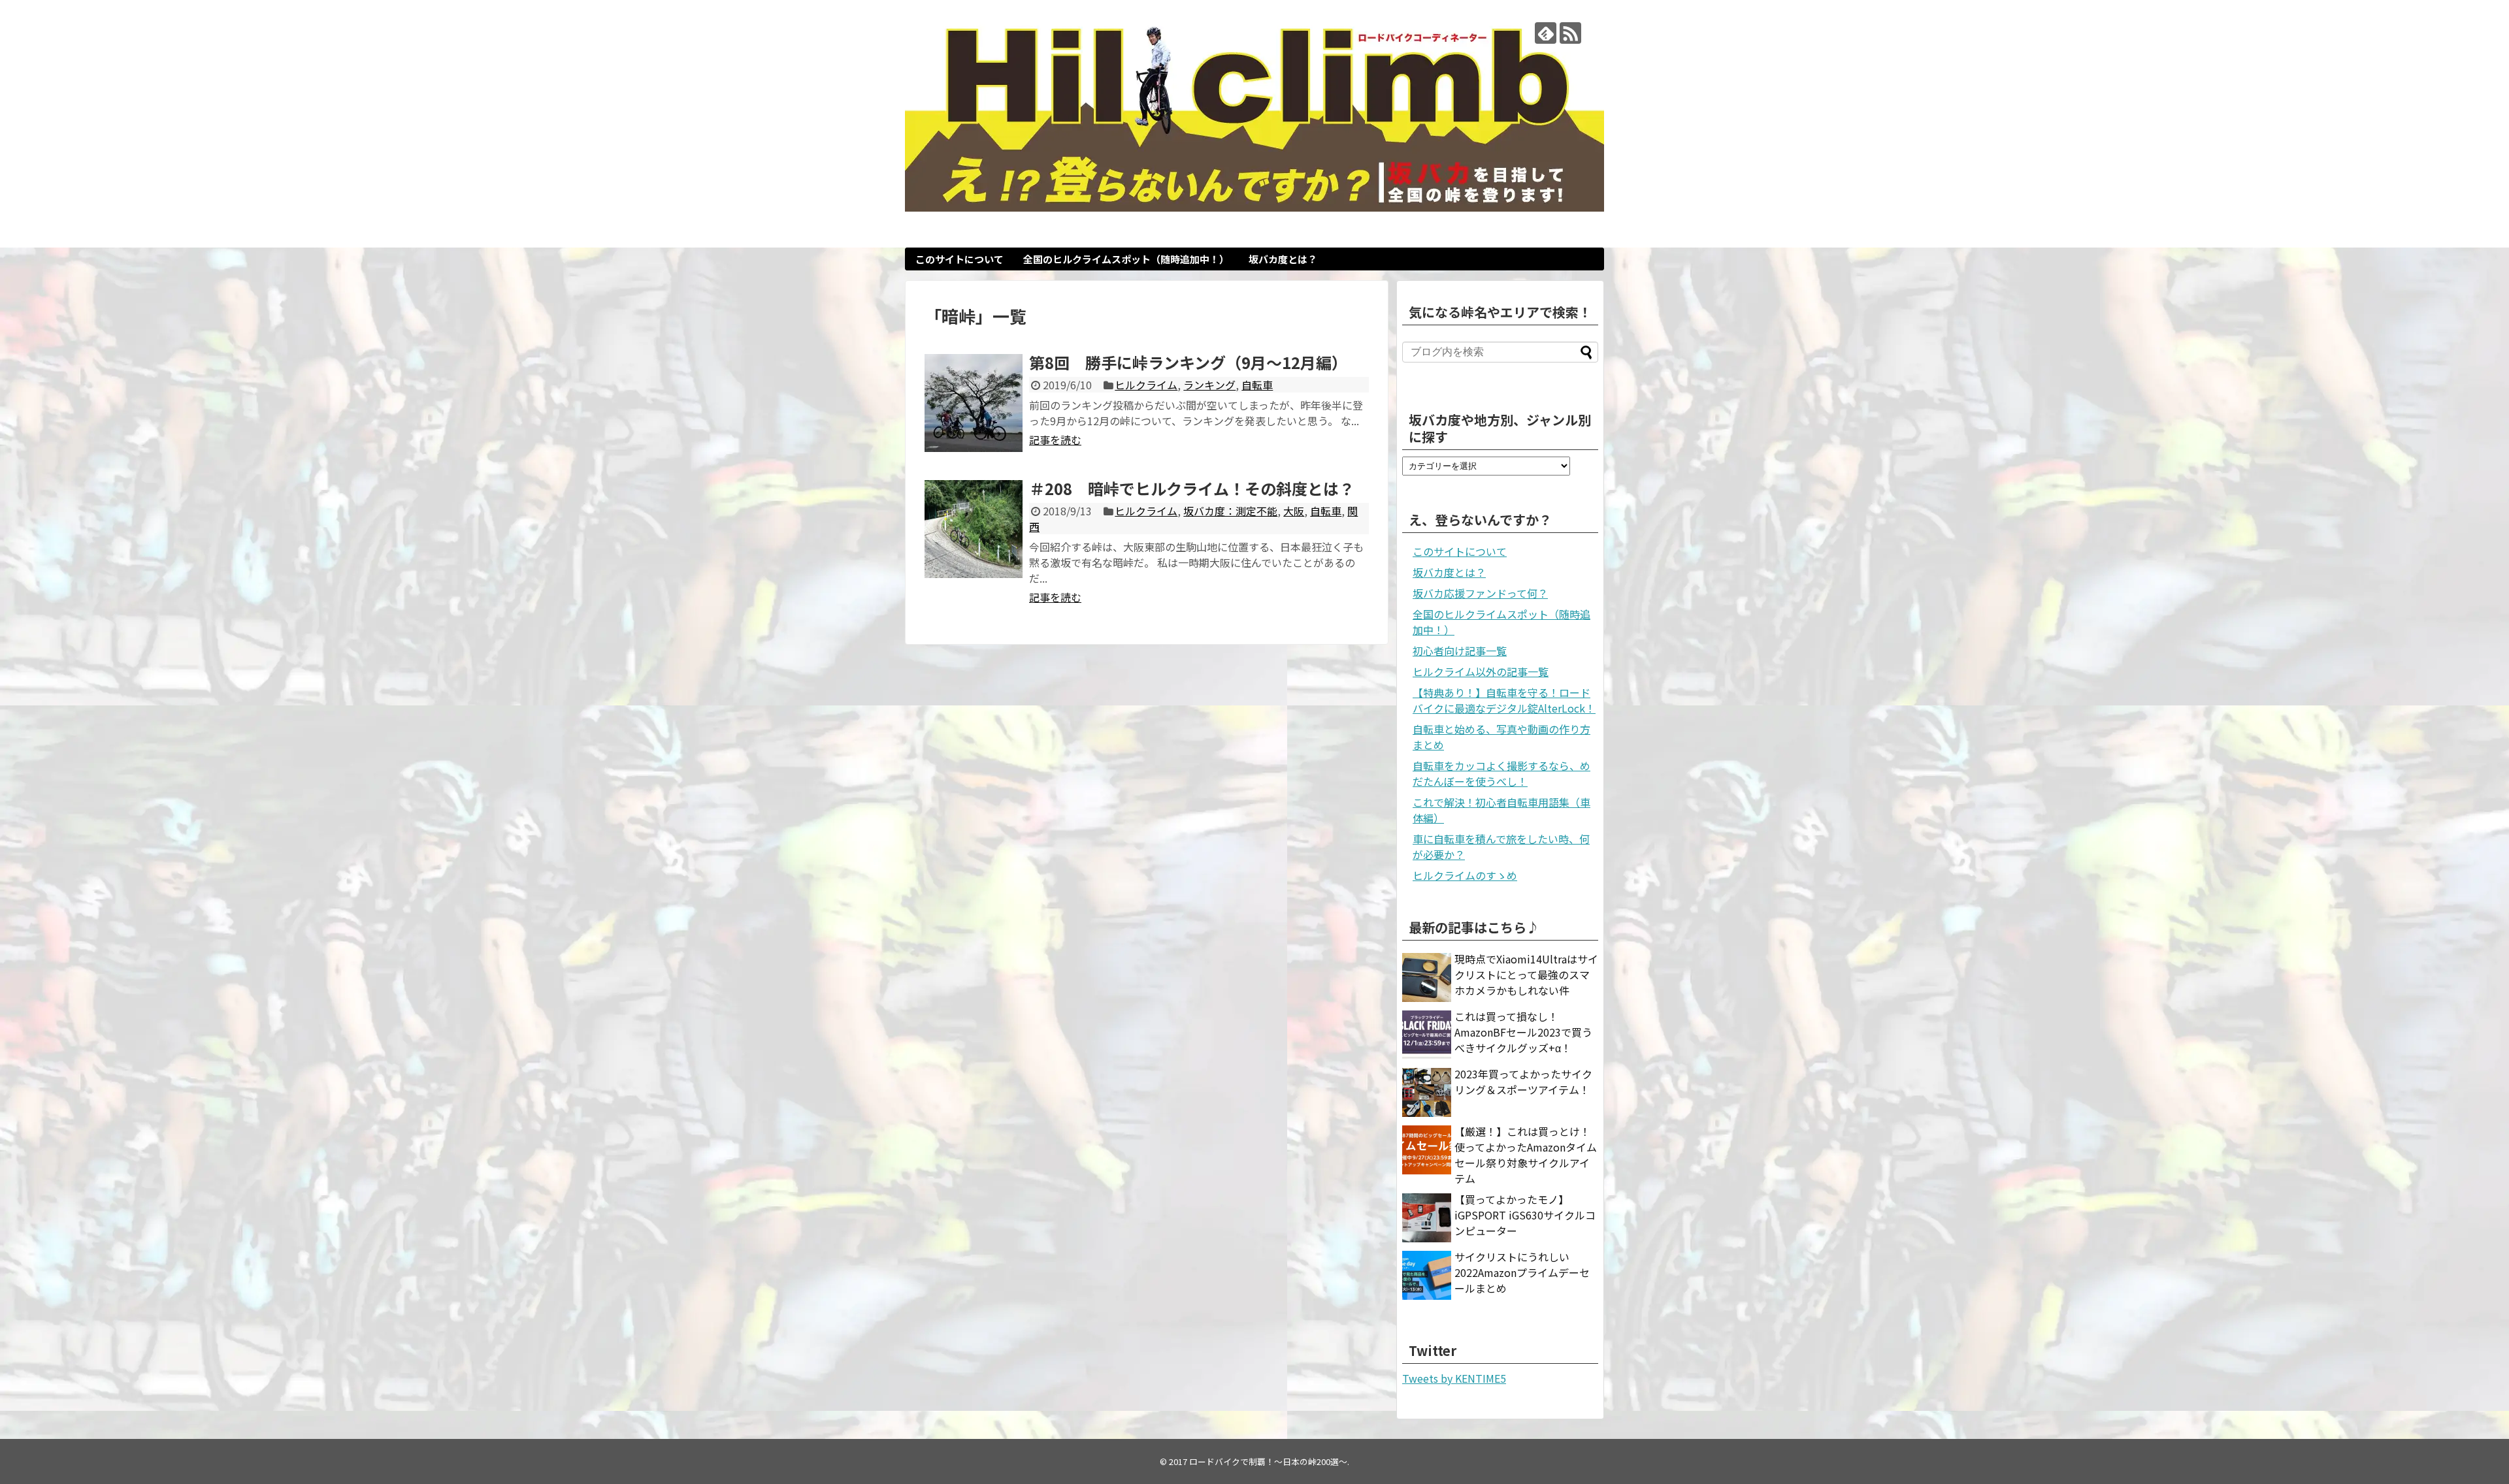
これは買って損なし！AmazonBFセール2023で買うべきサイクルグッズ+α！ (1523, 1032)
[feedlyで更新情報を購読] (1546, 33)
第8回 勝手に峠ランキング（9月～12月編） (1188, 362)
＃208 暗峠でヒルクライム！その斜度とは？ (1192, 488)
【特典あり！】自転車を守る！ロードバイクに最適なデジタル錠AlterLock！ (1504, 700)
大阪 (1294, 511)
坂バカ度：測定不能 (1230, 511)
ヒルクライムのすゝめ (1465, 875)
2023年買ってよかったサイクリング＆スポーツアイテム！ (1523, 1082)
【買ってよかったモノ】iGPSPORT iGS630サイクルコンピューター (1525, 1215)
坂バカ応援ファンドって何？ (1480, 593)
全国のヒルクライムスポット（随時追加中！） (1126, 259)
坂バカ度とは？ (1283, 259)
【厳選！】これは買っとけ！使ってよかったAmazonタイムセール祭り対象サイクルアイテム (1526, 1155)
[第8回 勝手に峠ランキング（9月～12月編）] (974, 403)
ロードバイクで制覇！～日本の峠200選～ (1268, 1461)
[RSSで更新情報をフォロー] (1570, 33)
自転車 (1257, 385)
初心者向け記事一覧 (1460, 651)
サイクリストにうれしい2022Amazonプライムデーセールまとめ (1522, 1272)
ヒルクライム (1146, 385)
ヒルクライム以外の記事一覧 (1481, 671)
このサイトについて (959, 259)
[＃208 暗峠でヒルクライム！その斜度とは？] (974, 529)
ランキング (1209, 385)
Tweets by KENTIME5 (1454, 1378)
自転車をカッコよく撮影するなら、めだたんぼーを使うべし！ (1501, 773)
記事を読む (1055, 440)
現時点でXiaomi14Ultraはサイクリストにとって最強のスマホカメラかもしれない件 (1526, 975)
